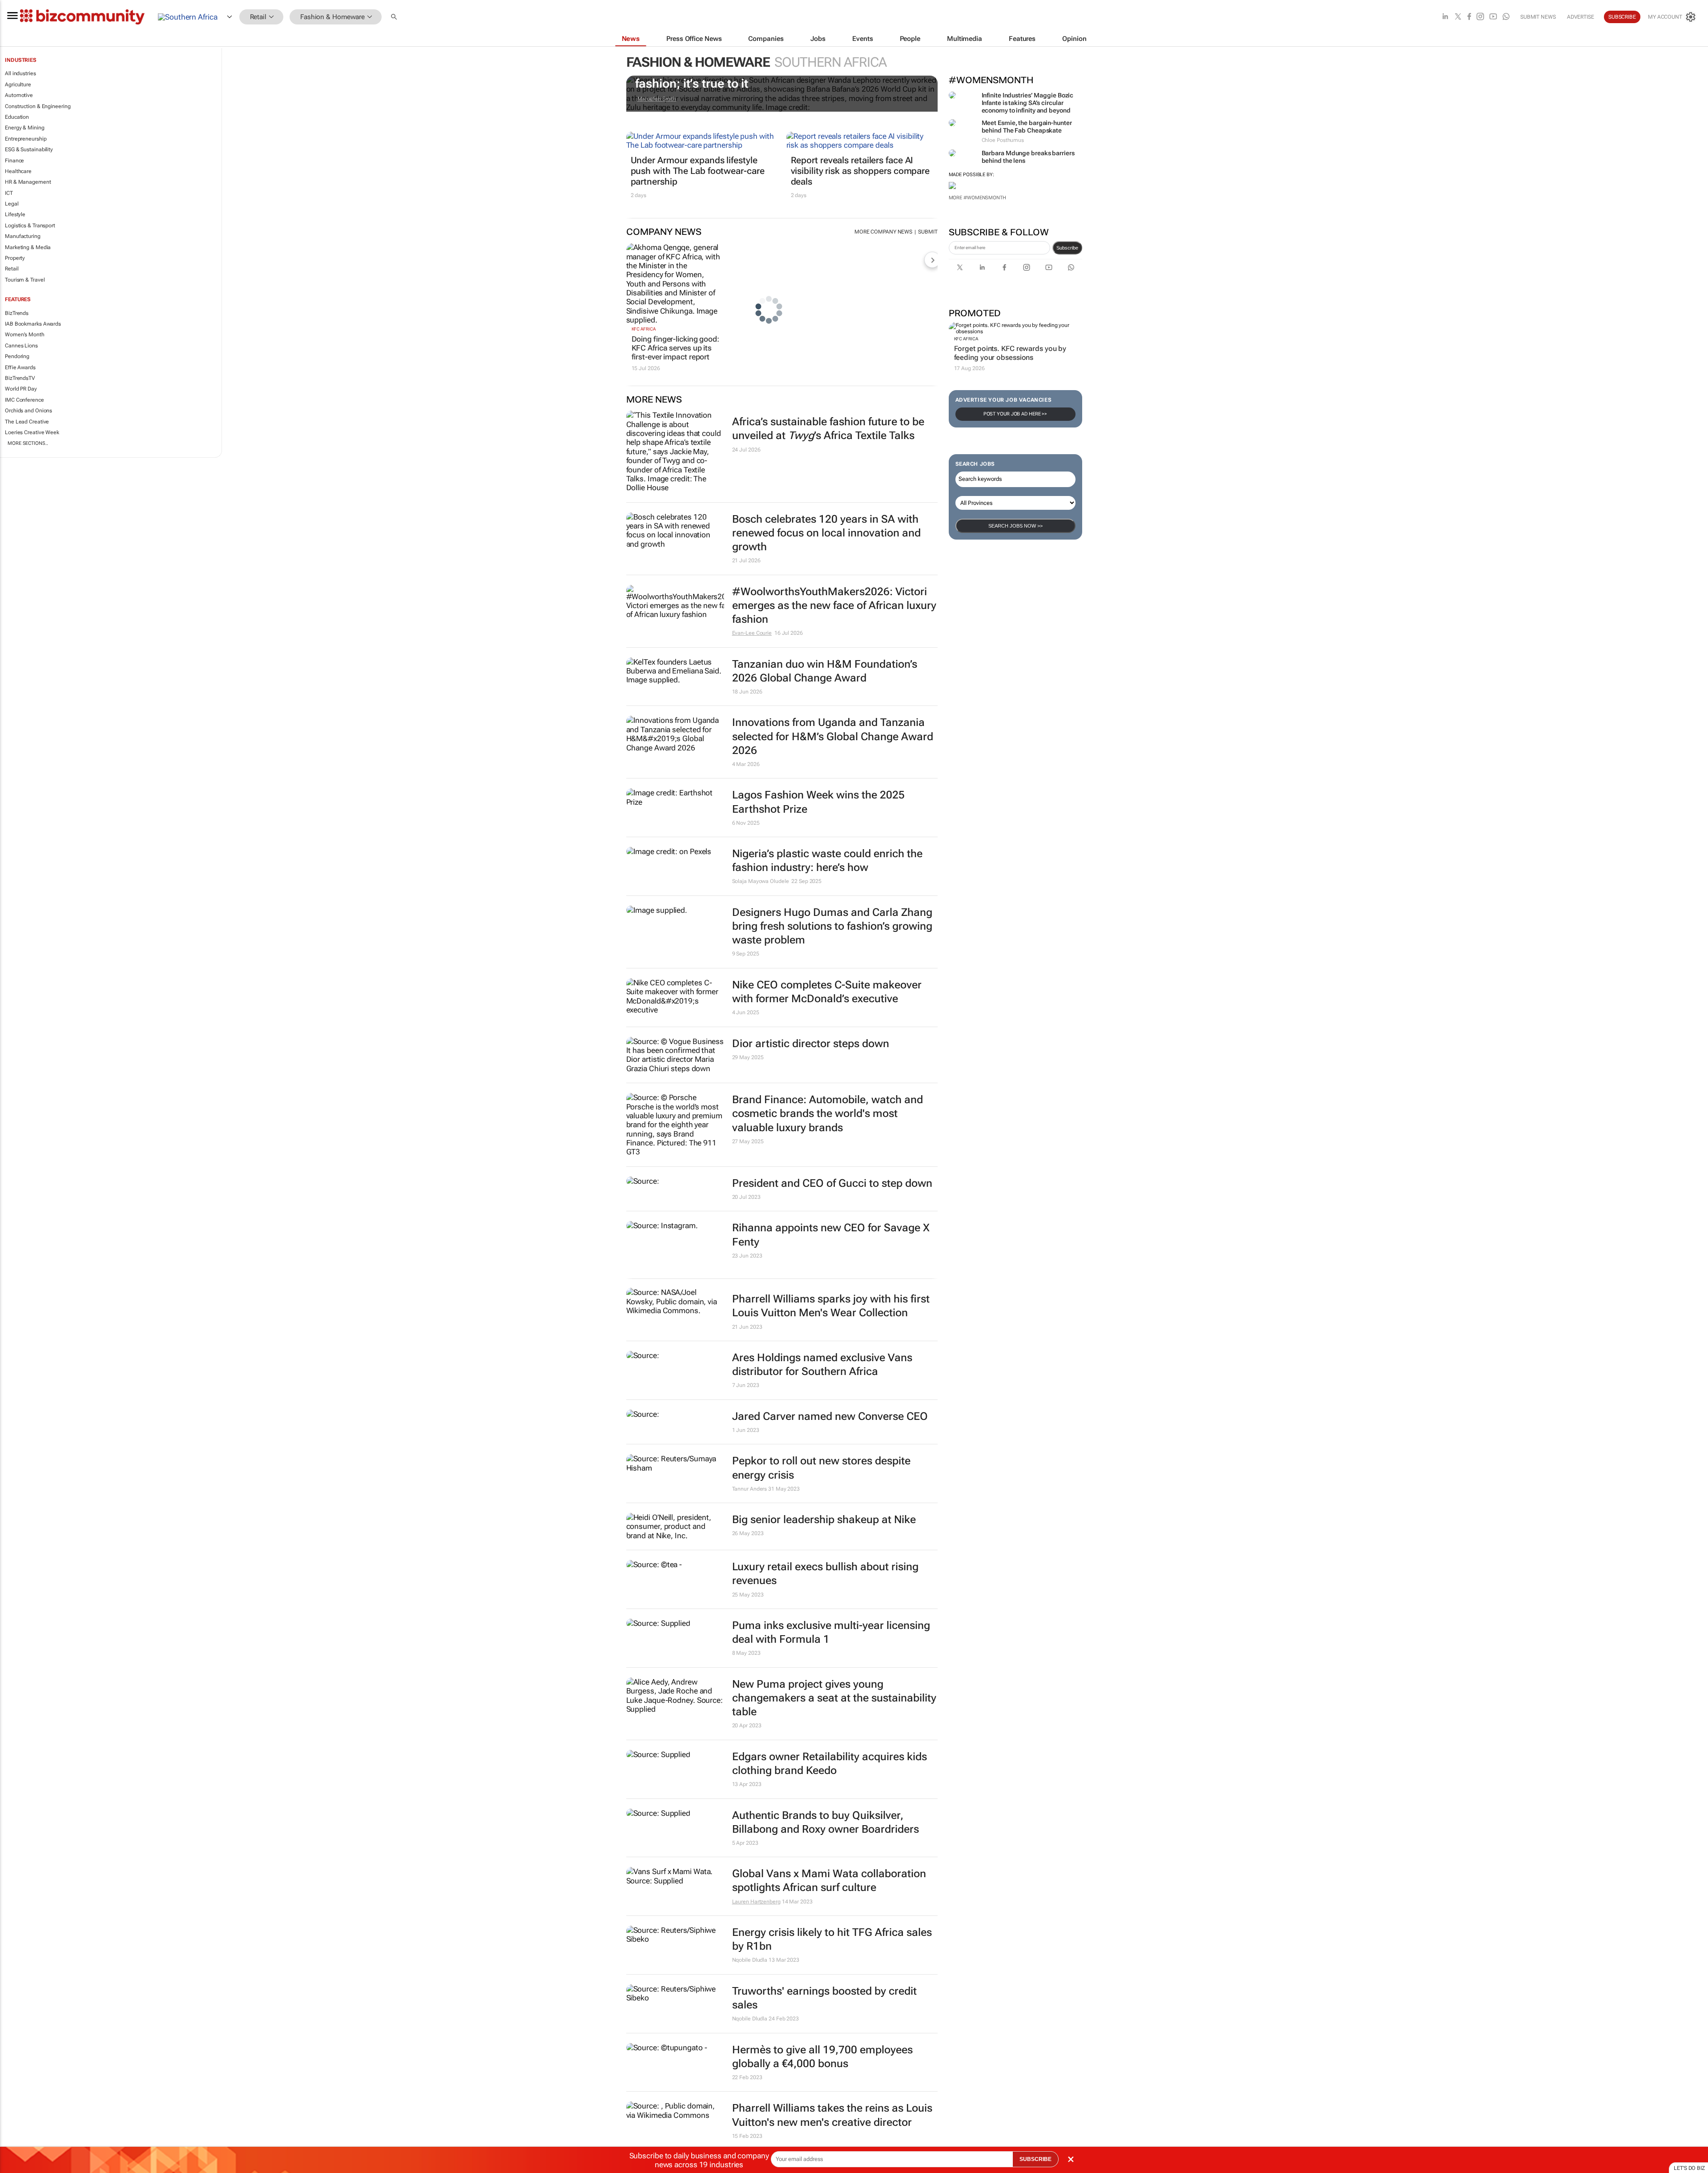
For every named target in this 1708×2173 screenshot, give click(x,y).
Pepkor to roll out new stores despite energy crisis (821, 1468)
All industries (20, 73)
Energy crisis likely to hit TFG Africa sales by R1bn (832, 1939)
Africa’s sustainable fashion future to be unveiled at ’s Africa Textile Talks (828, 429)
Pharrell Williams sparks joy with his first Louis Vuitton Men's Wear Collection (831, 1306)
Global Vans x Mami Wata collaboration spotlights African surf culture (829, 1881)
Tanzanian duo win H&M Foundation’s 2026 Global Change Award (825, 671)
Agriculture (18, 85)
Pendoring (17, 356)
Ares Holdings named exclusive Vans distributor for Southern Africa (822, 1365)
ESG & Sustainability (29, 149)
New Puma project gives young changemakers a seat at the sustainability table (834, 1698)
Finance (14, 161)
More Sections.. (28, 443)
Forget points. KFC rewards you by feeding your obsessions (1010, 353)
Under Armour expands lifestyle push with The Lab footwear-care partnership (698, 171)
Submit (928, 232)
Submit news (1538, 17)
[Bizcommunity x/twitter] (1458, 17)
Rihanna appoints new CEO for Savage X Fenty (831, 1235)
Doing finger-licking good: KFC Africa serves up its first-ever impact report (675, 348)
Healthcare (18, 171)
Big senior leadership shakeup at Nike (824, 1520)
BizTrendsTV (20, 378)
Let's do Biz (1689, 2168)
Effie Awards (20, 367)
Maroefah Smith (657, 99)
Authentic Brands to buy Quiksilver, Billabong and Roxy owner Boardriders (826, 1822)
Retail (12, 269)
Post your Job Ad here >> (1015, 414)
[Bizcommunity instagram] (1480, 17)
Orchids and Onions (28, 411)
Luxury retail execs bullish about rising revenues (825, 1574)
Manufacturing (23, 236)
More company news (883, 232)
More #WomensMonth (977, 198)
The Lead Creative (27, 422)
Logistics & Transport (30, 226)
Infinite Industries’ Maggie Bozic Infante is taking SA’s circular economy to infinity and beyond (1028, 103)
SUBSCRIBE (1035, 2159)
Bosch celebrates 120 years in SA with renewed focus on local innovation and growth (826, 533)
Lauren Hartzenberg (756, 1902)
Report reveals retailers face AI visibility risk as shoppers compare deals (860, 171)
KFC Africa (966, 339)
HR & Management (28, 182)
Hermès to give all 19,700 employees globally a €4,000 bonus (822, 2057)
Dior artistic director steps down (811, 1044)
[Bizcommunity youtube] (1493, 17)
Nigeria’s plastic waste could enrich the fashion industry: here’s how (827, 861)
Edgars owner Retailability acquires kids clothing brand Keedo (830, 1764)
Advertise (1581, 17)
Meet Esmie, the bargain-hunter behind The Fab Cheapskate (1027, 127)
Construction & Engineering (38, 106)
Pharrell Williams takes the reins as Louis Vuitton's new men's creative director (832, 2115)
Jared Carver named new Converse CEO (830, 1416)
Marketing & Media (28, 247)
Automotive (19, 95)
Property (15, 258)
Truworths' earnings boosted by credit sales (824, 1998)
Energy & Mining (25, 128)
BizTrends (17, 313)
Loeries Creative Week (32, 432)
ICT (9, 193)
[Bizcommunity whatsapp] (1506, 17)
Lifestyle (15, 214)
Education (17, 117)
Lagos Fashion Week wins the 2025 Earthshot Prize (818, 802)
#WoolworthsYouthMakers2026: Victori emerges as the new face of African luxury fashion (834, 605)
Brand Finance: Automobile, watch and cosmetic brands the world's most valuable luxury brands (828, 1113)
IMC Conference (24, 400)
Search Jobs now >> (1015, 526)
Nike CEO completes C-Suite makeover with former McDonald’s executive (827, 992)
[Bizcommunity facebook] (1469, 17)
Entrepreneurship (26, 139)
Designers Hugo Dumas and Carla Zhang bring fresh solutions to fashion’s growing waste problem (832, 926)
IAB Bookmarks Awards (33, 324)
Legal (12, 204)
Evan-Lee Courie (752, 633)
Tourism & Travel (25, 280)
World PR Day (21, 389)
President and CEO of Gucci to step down (832, 1183)
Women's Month (25, 335)
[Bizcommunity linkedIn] (1445, 17)
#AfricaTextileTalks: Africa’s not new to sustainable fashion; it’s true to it (777, 77)
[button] (395, 17)
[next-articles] (932, 260)
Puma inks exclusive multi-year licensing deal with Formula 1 (831, 1632)
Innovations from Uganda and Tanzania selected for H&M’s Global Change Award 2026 (833, 736)
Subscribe (1067, 248)
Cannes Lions (21, 346)
